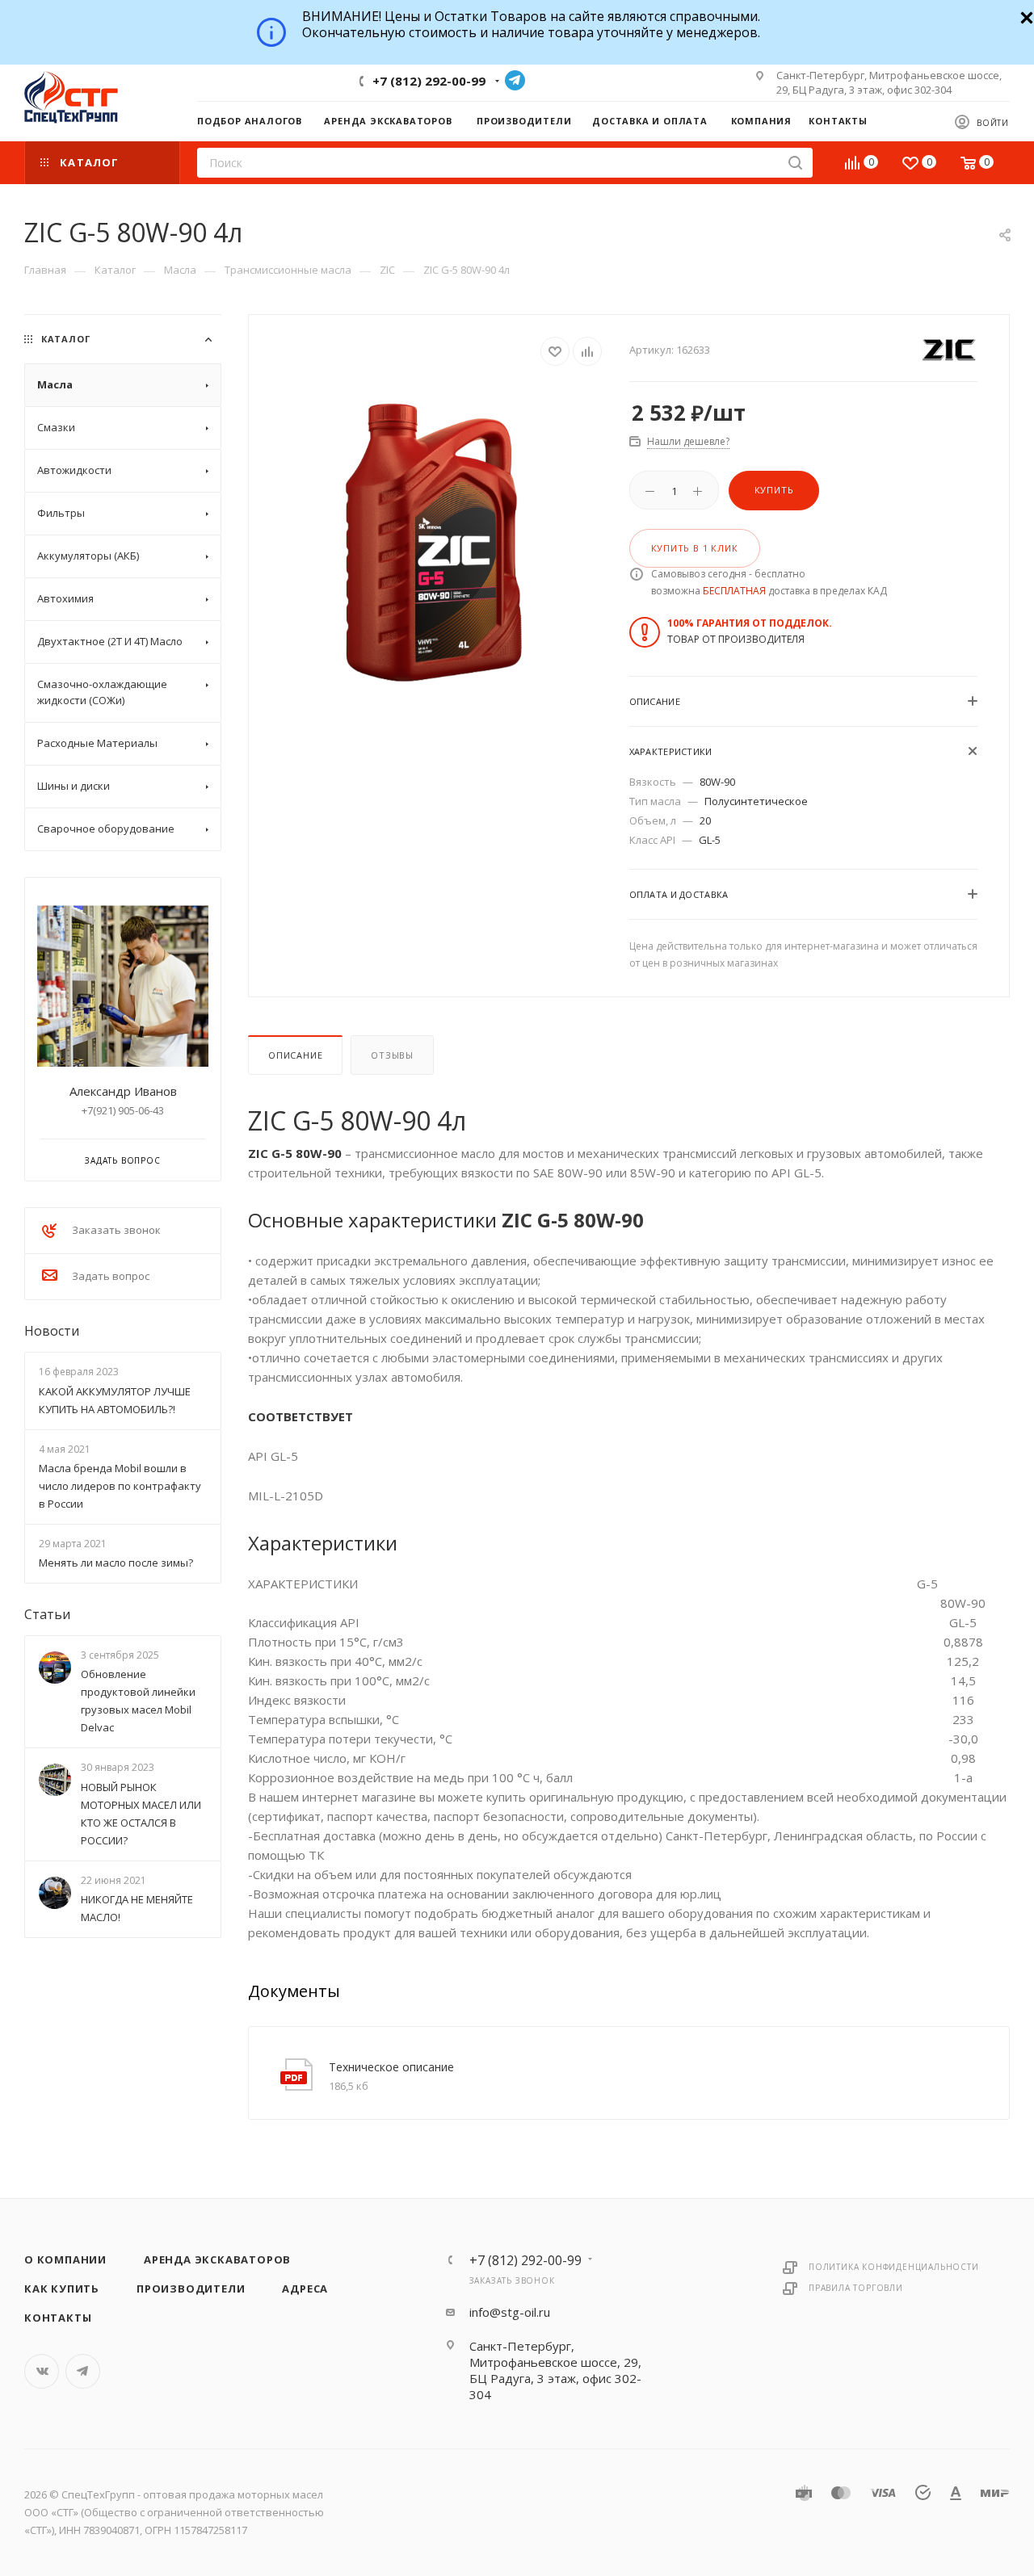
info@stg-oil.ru (510, 2312)
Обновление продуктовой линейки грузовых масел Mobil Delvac (138, 1701)
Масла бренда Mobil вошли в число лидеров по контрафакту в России (120, 1486)
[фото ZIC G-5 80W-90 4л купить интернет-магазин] (439, 539)
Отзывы (392, 1055)
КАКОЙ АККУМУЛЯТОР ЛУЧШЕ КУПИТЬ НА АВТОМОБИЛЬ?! (115, 1400)
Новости (52, 1331)
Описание (295, 1055)
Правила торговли (856, 2288)
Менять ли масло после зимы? (116, 1563)
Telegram (515, 80)
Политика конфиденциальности (894, 2267)
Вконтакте (42, 2371)
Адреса (305, 2289)
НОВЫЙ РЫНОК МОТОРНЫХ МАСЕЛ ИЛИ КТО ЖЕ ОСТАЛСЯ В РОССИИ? (141, 1814)
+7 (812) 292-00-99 (429, 81)
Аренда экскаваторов (217, 2259)
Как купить (62, 2289)
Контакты (58, 2318)
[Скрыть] (1025, 16)
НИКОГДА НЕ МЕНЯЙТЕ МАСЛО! (137, 1908)
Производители (191, 2289)
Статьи (47, 1614)
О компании (65, 2259)
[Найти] (795, 163)
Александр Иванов (123, 1091)
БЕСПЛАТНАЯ (734, 591)
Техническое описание (391, 2067)
